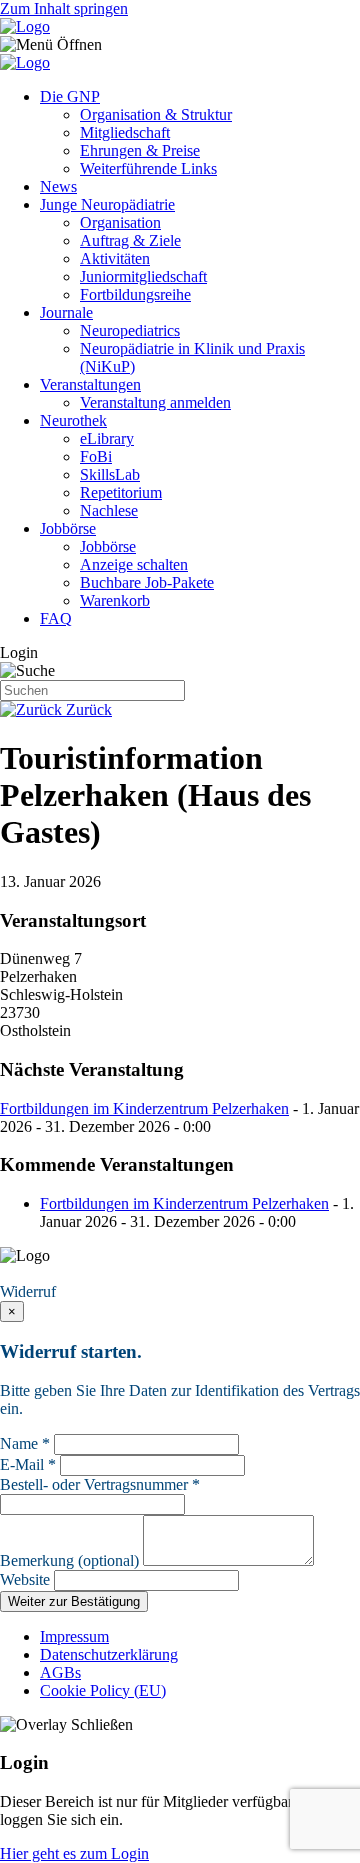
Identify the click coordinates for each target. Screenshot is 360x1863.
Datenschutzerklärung (109, 1654)
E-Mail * (28, 1464)
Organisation (120, 222)
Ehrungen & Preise (140, 150)
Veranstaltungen (90, 384)
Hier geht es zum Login (74, 1853)
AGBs (60, 1672)
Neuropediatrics (130, 330)
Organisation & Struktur (156, 114)
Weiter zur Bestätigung (74, 1601)
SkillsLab (110, 474)
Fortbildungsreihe (135, 294)
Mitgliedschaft (125, 132)
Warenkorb (115, 600)
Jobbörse (68, 528)
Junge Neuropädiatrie (107, 204)
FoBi (96, 456)
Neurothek (73, 420)
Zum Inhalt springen (64, 8)
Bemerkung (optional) (69, 1560)
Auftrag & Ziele (130, 240)
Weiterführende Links (148, 168)
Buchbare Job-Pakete (147, 582)
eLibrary (107, 438)
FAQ (56, 618)
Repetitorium (121, 492)
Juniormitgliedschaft (143, 276)
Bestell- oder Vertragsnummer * (100, 1484)
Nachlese (109, 510)
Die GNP (70, 96)
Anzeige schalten (134, 564)
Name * (25, 1443)
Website (25, 1579)
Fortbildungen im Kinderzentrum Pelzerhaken (144, 1108)
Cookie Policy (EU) (103, 1690)
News (58, 186)
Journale (66, 312)
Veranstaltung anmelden (155, 402)
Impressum (74, 1636)
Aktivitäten (115, 258)
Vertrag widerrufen (65, 1273)
